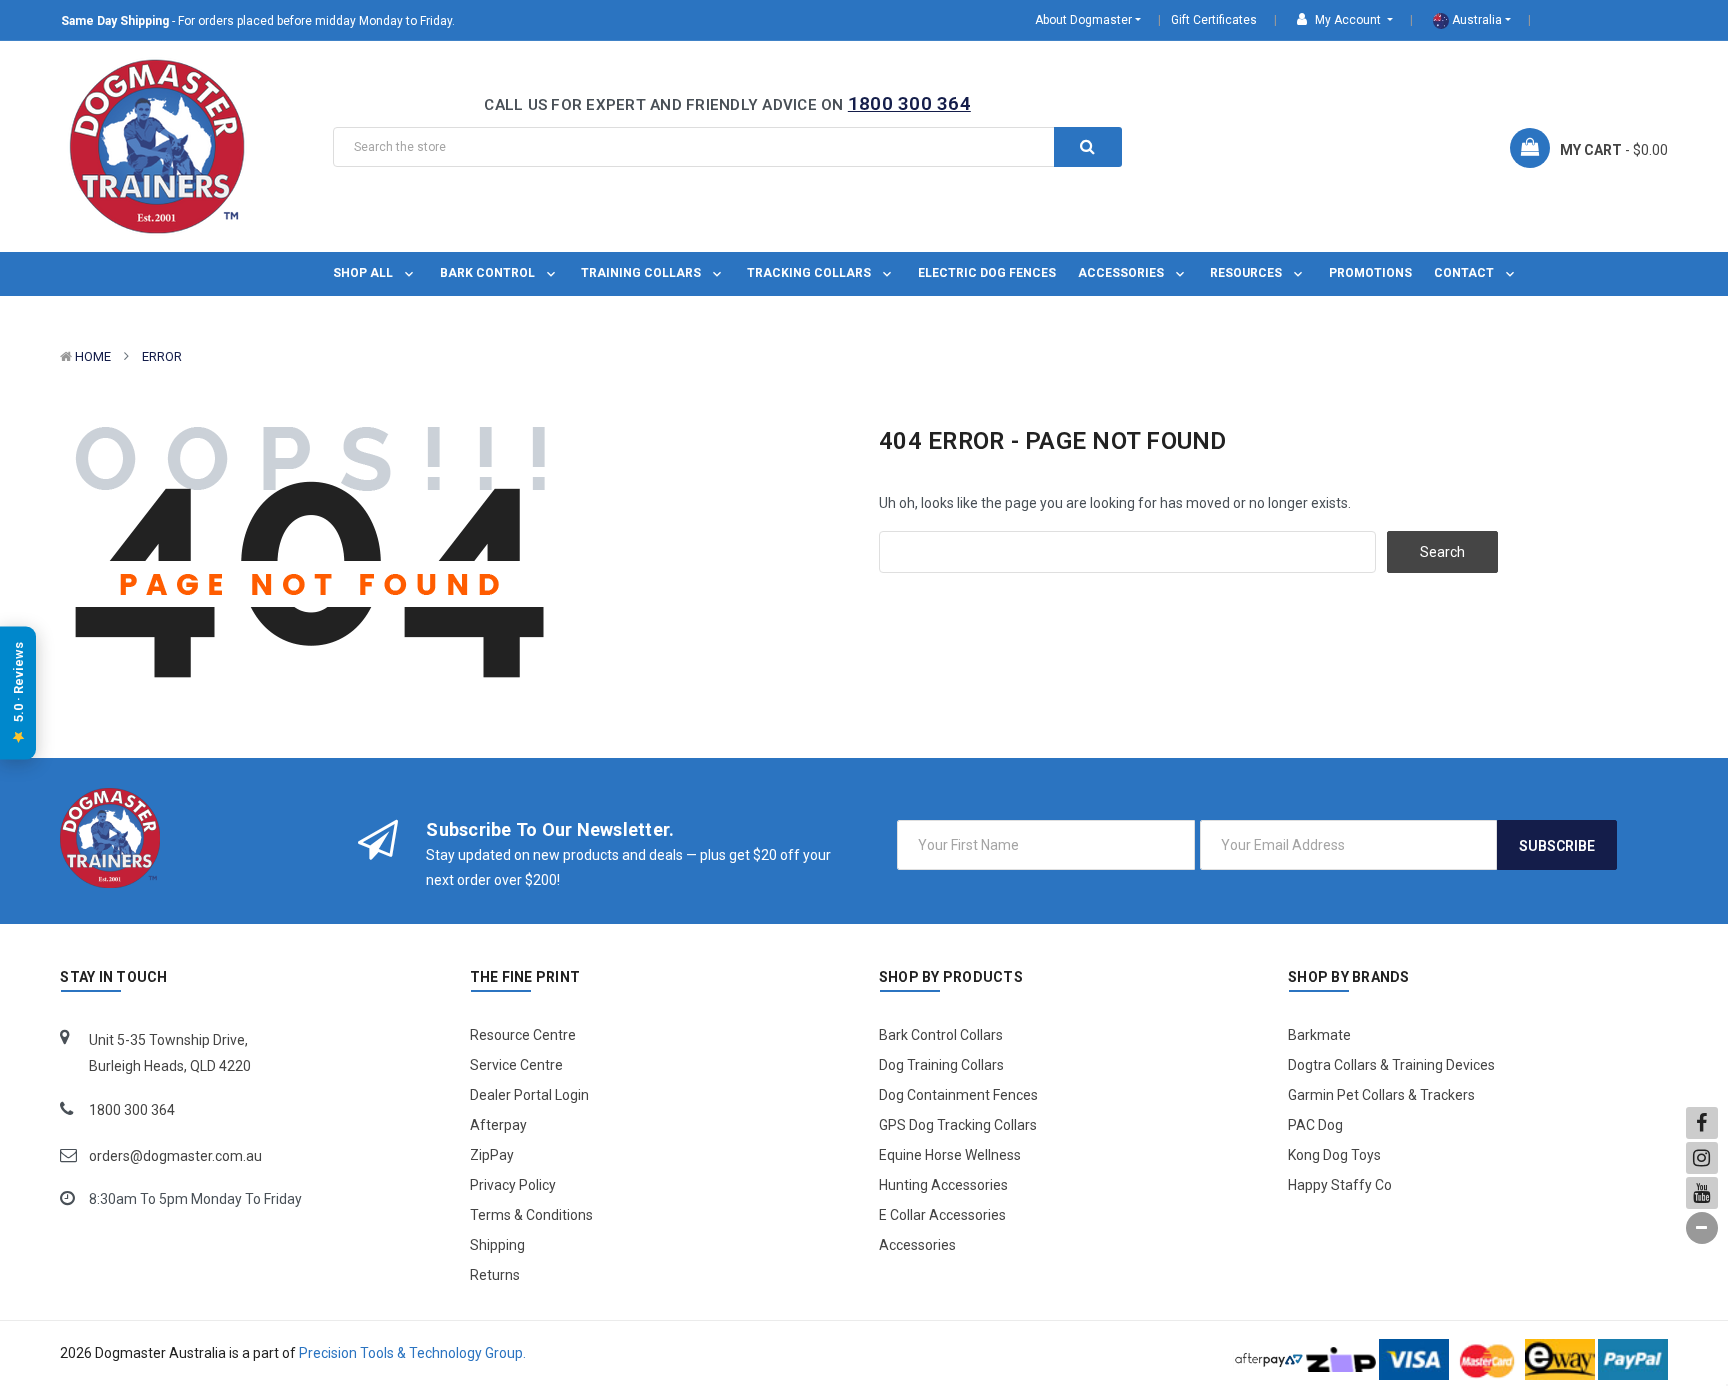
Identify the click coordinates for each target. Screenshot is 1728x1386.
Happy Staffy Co (1340, 1185)
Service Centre (516, 1065)
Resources (1247, 273)
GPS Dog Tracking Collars (958, 1125)
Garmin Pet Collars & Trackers (1381, 1095)
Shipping (497, 1245)
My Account (1348, 20)
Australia (1475, 20)
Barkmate (1319, 1035)
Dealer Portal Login (529, 1095)
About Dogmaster (1083, 20)
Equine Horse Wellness (950, 1155)
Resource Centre (523, 1035)
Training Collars (642, 273)
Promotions (1370, 273)
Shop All (364, 273)
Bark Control (489, 273)
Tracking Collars (810, 273)
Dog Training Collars (941, 1065)
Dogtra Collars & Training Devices (1391, 1065)
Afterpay (498, 1125)
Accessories (1122, 273)
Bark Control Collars (941, 1035)
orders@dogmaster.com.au (175, 1156)
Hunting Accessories (943, 1185)
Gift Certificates (1214, 20)
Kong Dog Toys (1334, 1155)
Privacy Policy (513, 1185)
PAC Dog (1315, 1125)
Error (162, 356)
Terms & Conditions (531, 1215)
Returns (495, 1275)
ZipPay (492, 1155)
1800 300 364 (909, 103)
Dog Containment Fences (958, 1095)
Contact (1465, 273)
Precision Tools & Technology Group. (412, 1353)
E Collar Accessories (942, 1215)
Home (93, 356)
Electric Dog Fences (987, 273)
